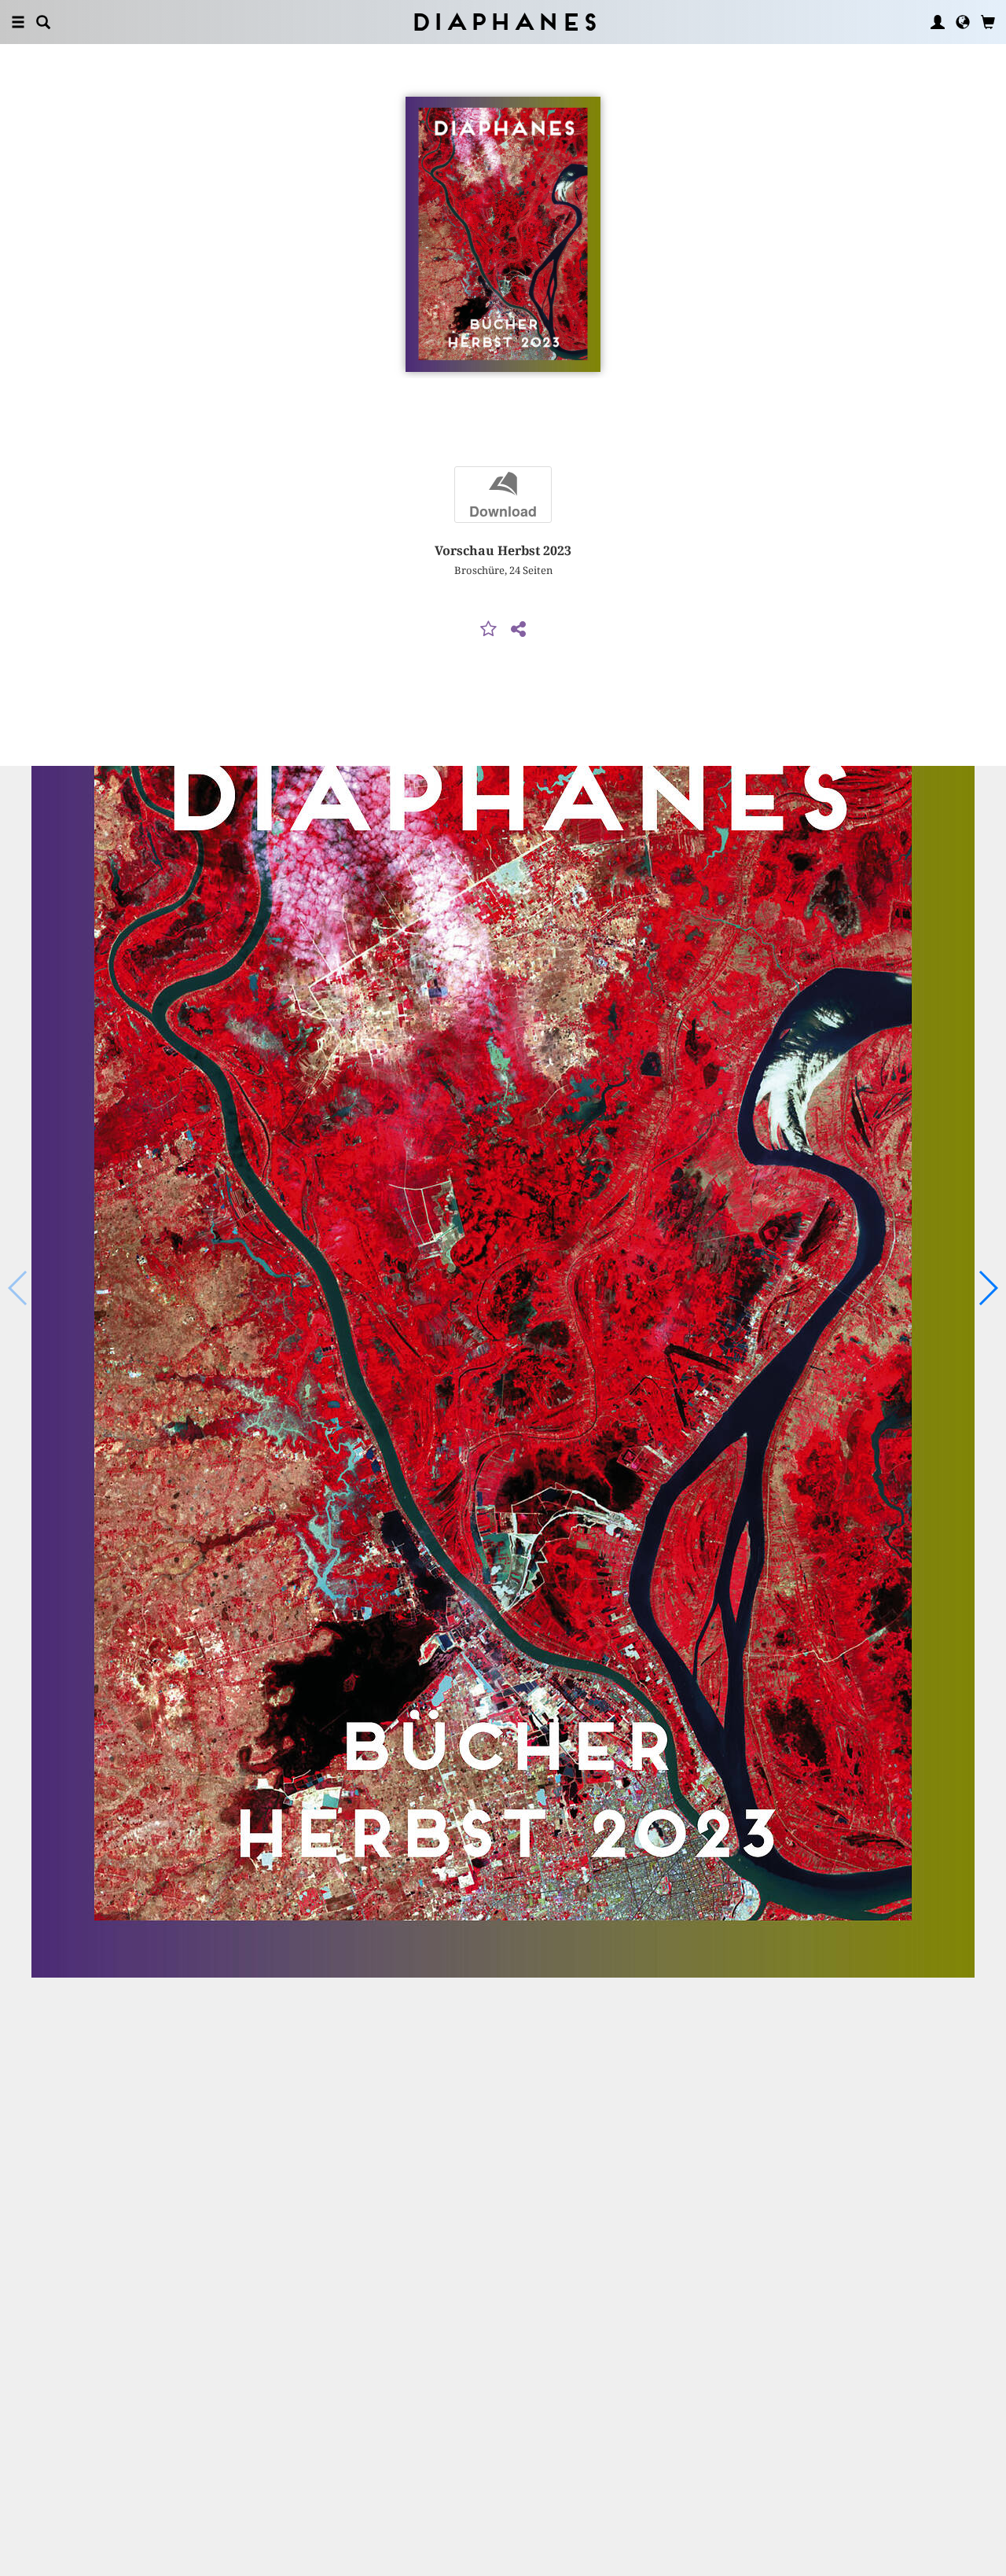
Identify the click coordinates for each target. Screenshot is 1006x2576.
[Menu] (18, 22)
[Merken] (489, 630)
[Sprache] (963, 22)
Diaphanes (503, 22)
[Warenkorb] (988, 22)
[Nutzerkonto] (938, 22)
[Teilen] (518, 630)
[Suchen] (43, 22)
